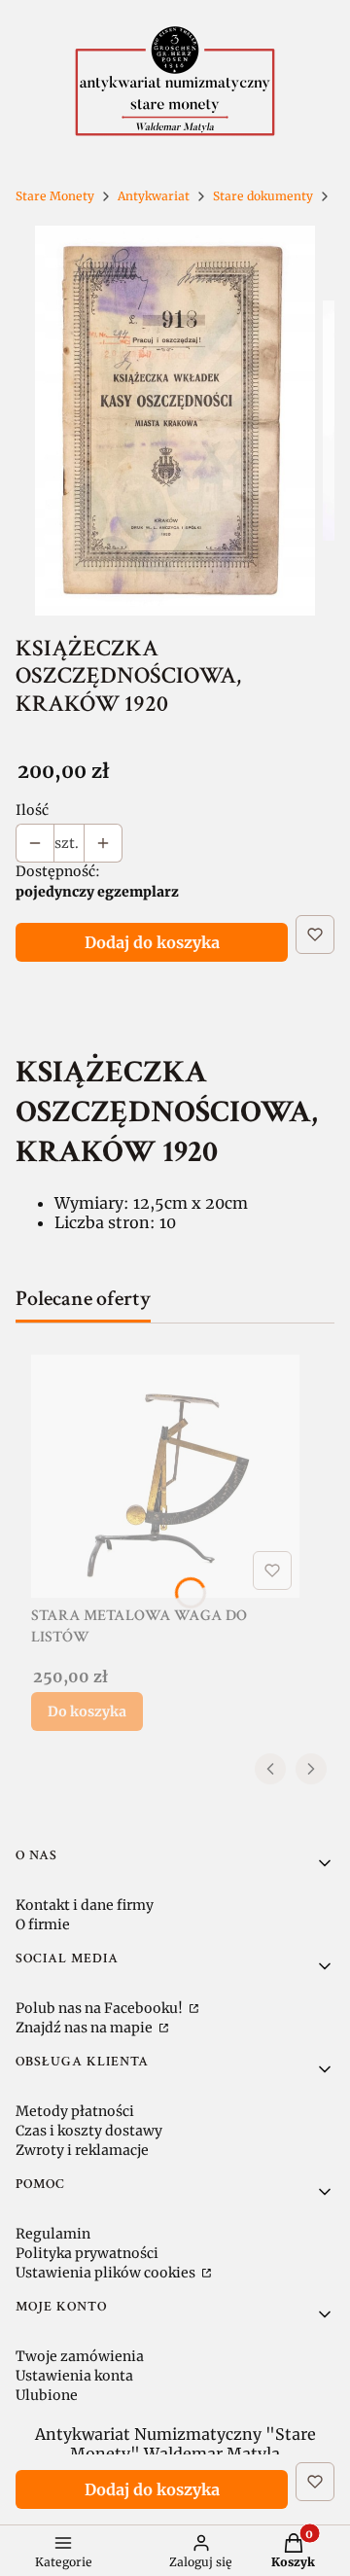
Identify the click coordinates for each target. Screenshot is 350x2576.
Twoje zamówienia (80, 2356)
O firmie (43, 1924)
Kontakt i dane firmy (85, 1905)
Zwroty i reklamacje (82, 2150)
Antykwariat (154, 196)
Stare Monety (55, 196)
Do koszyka (87, 1711)
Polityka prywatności (87, 2253)
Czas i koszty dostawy (89, 2131)
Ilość (32, 810)
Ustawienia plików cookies (107, 2273)
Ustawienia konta (74, 2376)
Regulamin (53, 2234)
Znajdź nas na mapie (86, 2028)
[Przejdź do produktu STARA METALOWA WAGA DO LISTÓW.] (165, 1476)
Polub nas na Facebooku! (101, 2008)
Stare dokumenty (263, 196)
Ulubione (47, 2395)
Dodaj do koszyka (152, 942)
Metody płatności (75, 2111)
